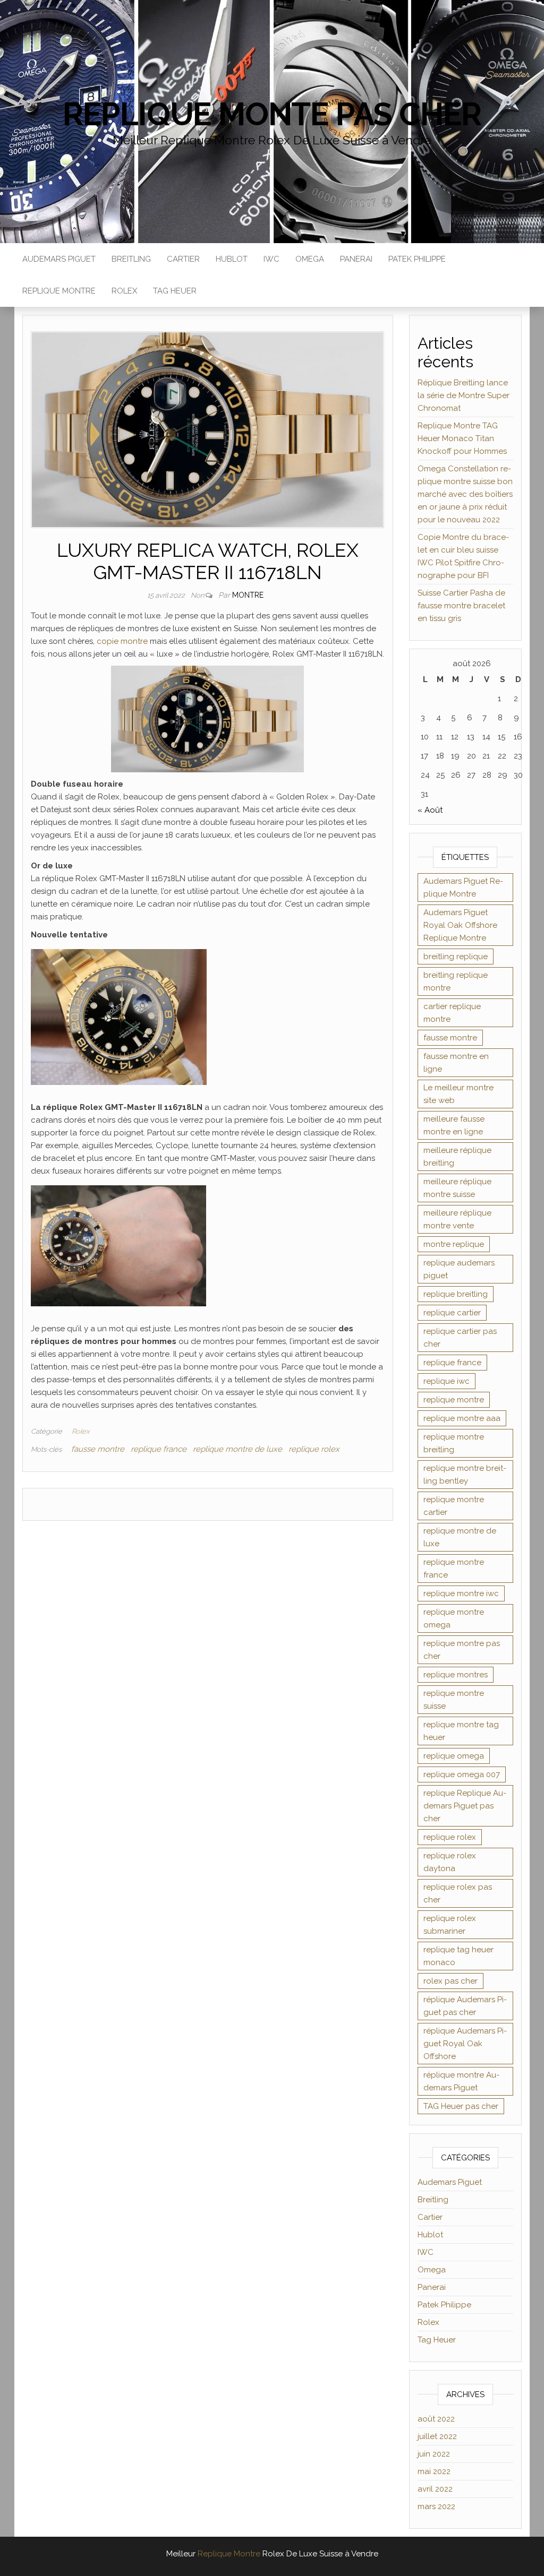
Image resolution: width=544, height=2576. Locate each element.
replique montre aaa (462, 1418)
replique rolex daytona (450, 1862)
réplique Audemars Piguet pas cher (465, 2006)
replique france (159, 1449)
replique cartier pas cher (460, 1338)
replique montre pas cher (462, 1650)
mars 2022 (436, 2506)
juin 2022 (434, 2454)
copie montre (122, 641)
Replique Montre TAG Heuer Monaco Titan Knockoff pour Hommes (462, 438)
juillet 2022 (437, 2436)
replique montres (456, 1675)
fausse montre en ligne (456, 1063)
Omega (310, 259)
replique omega (454, 1756)
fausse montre (98, 1449)
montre (248, 595)
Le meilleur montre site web (458, 1094)
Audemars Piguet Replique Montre (463, 888)
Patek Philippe (417, 259)
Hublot (232, 259)
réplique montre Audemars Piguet (461, 2081)
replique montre (454, 1400)
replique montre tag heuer (461, 1731)
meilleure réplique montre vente (457, 1219)
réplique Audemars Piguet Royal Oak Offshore (465, 2044)
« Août (430, 810)
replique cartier (452, 1313)
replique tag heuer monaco (458, 1956)
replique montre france (454, 1569)
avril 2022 (435, 2489)
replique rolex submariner (450, 1925)
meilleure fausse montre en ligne (454, 1125)
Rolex (124, 291)
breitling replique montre (456, 981)
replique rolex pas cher (458, 1893)
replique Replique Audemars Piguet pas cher (465, 1806)
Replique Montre (59, 291)
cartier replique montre (452, 1013)
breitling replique (456, 957)
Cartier (183, 259)
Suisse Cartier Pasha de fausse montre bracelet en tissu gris (461, 606)
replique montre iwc (461, 1593)
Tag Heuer (175, 291)
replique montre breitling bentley (465, 1475)
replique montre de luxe (237, 1449)
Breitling (131, 259)
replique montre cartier (454, 1506)
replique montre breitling (454, 1443)
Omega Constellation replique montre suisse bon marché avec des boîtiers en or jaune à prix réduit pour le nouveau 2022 (465, 494)
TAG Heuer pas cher (461, 2106)
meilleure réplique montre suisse (457, 1188)
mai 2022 (434, 2471)
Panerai (356, 259)
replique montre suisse (454, 1700)
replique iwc (447, 1381)
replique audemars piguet (459, 1269)
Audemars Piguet (59, 259)
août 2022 (436, 2419)
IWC (271, 259)
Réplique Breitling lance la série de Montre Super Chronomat (464, 395)
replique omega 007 (462, 1774)
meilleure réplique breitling (457, 1157)
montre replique (454, 1244)
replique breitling (456, 1294)
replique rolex (314, 1449)
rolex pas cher (450, 1981)
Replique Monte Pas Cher (272, 114)
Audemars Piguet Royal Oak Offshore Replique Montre (460, 925)
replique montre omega (454, 1618)
